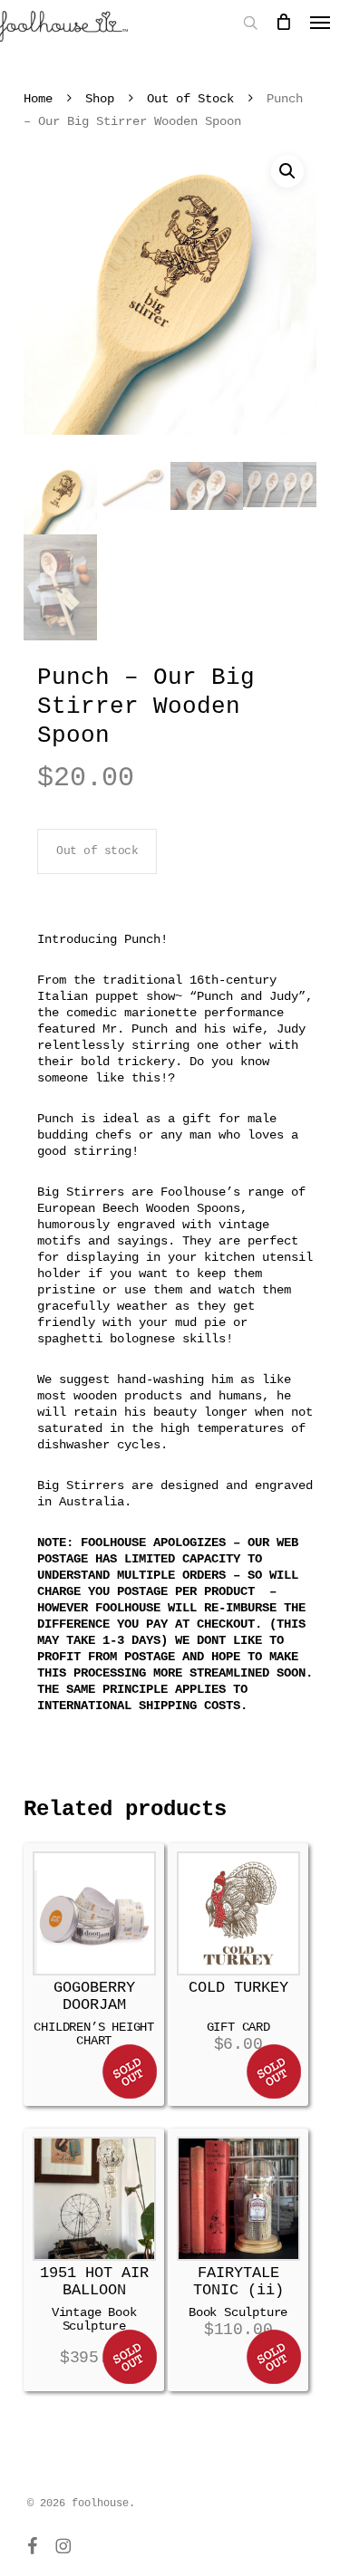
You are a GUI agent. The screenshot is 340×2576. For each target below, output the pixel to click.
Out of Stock (190, 99)
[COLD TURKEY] (238, 1913)
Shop (100, 99)
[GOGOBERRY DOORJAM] (94, 1913)
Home (38, 99)
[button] (287, 171)
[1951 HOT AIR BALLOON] (94, 2198)
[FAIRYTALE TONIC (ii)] (238, 2198)
